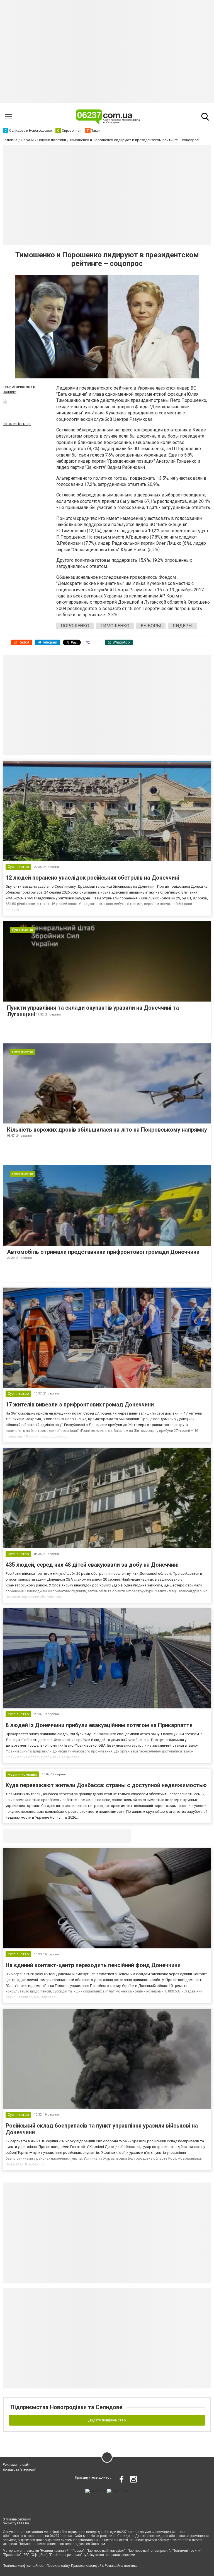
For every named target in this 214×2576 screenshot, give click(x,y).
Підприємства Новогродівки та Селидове (66, 2407)
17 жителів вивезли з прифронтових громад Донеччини (80, 1405)
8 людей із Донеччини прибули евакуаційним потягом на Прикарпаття (99, 1725)
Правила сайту (58, 2566)
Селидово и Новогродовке (40, 1836)
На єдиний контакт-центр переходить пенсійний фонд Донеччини (93, 1965)
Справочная (91, 1836)
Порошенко (75, 626)
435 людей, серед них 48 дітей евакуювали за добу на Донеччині (92, 1565)
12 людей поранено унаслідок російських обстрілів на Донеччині (92, 878)
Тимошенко (115, 626)
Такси (123, 1836)
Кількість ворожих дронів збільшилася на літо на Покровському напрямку (107, 1130)
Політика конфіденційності (24, 2566)
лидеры (183, 626)
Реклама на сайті (17, 2465)
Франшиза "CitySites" (19, 2470)
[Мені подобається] (5, 402)
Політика (10, 392)
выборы (151, 626)
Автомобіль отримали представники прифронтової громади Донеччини (103, 1252)
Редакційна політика (121, 2566)
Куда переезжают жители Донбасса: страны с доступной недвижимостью (106, 1785)
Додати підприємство (107, 2420)
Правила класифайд (87, 2566)
